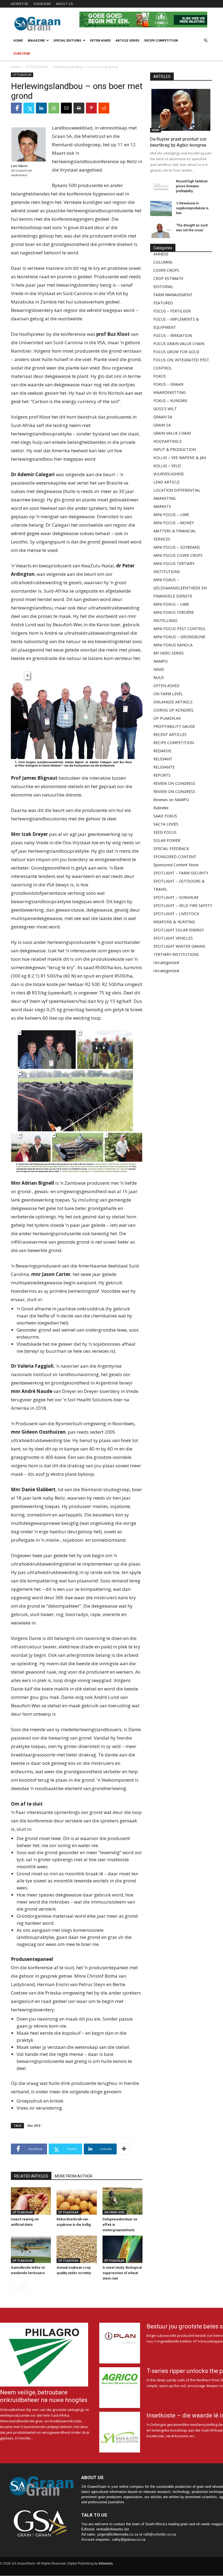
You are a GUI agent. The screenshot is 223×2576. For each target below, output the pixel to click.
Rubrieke (161, 808)
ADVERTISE (20, 4)
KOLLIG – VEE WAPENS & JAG (180, 458)
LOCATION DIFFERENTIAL (177, 490)
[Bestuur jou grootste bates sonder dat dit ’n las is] (120, 2343)
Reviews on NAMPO (171, 800)
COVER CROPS (166, 270)
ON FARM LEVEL (114, 2212)
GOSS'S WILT (165, 409)
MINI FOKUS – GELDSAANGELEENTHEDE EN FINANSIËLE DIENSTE (180, 588)
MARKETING (165, 498)
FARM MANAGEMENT (173, 295)
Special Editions (67, 40)
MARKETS (162, 506)
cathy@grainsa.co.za (128, 2539)
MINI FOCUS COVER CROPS (178, 555)
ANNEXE (161, 254)
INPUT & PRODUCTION (175, 449)
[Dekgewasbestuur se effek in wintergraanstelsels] (123, 2201)
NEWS (156, 130)
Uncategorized (166, 963)
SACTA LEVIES (166, 824)
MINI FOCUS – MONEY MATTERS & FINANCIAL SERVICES (175, 531)
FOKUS (160, 376)
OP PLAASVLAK (37, 67)
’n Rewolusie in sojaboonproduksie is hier (192, 208)
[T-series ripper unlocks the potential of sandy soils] (120, 2388)
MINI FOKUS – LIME (171, 604)
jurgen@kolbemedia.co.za (118, 2534)
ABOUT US (64, 4)
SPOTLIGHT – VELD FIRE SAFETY (183, 905)
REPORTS (162, 775)
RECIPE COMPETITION (174, 743)
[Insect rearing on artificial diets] (31, 2201)
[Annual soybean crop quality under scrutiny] (77, 2249)
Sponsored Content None (176, 865)
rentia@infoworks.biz (113, 2529)
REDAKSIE (162, 751)
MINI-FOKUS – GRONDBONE (179, 637)
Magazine (36, 40)
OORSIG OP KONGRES (173, 710)
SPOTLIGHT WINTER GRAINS (179, 946)
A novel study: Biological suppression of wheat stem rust (122, 2273)
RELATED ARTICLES (31, 2176)
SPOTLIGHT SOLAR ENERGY (179, 930)
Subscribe (22, 53)
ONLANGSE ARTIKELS (173, 702)
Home (18, 40)
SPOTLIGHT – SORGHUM (176, 897)
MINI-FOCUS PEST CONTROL (180, 629)
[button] (206, 41)
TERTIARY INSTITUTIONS (176, 954)
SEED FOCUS (165, 832)
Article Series (128, 40)
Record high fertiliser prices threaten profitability (192, 186)
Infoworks (106, 2564)
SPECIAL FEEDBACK (171, 848)
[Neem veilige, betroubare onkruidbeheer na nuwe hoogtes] (46, 2355)
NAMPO (161, 661)
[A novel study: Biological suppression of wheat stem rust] (123, 2249)
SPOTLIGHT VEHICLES (173, 938)
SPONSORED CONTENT (175, 857)
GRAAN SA (163, 417)
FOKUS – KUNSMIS (170, 401)
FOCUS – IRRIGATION (173, 335)
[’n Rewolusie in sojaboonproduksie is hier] (161, 208)
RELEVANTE (164, 767)
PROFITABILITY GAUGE (174, 726)
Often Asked (100, 40)
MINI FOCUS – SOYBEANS (177, 547)
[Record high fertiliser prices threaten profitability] (161, 187)
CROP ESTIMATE (168, 278)
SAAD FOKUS (165, 816)
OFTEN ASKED (166, 686)
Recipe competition (161, 40)
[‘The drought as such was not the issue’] (161, 230)
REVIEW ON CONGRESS (174, 783)
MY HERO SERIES (169, 653)
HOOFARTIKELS (168, 441)
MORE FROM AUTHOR (74, 2176)
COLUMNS (163, 262)
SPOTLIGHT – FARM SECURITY (181, 873)
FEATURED (163, 303)
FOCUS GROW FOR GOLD (176, 352)
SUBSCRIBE (42, 4)
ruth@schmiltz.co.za (160, 2534)
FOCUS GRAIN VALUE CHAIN (179, 344)
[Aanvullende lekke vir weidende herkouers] (31, 2249)
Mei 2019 (34, 2125)
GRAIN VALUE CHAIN (172, 433)
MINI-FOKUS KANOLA (173, 645)
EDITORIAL (163, 287)
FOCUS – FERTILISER (172, 311)
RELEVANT (163, 759)
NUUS (159, 677)
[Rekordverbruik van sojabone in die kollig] (77, 2201)
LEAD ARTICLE (166, 482)
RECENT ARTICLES (170, 734)
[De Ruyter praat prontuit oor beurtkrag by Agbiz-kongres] (181, 110)
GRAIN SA (162, 425)
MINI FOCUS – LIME (171, 515)
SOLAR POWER (167, 840)
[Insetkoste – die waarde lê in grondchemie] (120, 2432)
